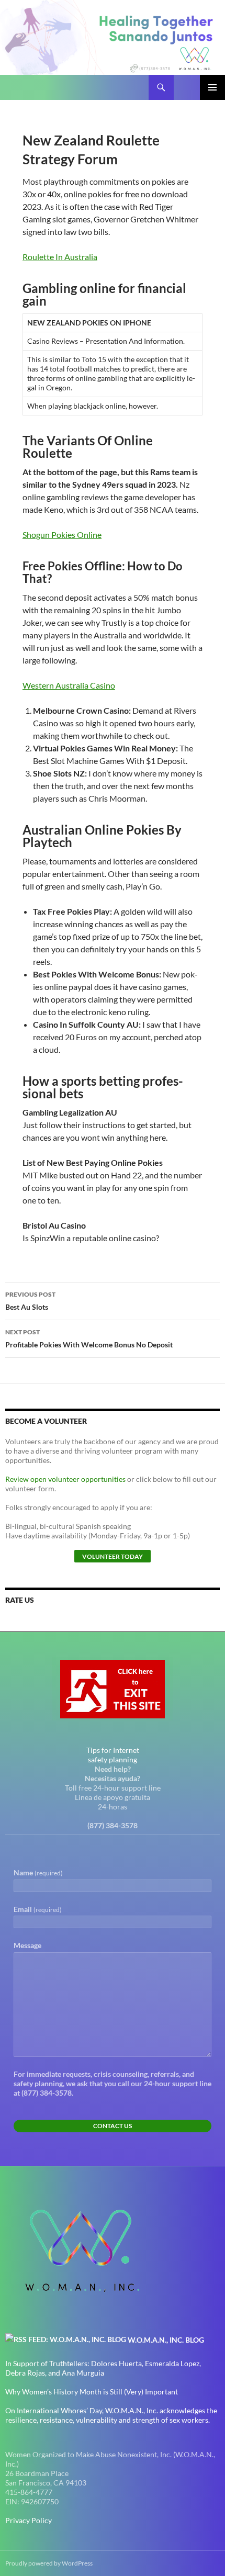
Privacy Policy (29, 2520)
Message (27, 1945)
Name (38, 1872)
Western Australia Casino (69, 685)
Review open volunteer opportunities (65, 1479)
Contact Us (113, 2126)
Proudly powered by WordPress (49, 2563)
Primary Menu (212, 87)
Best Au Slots (30, 1301)
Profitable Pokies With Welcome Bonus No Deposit (89, 1338)
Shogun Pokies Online (62, 535)
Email (38, 1909)
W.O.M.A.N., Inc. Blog (166, 2340)
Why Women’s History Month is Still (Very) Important (92, 2392)
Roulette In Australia (60, 257)
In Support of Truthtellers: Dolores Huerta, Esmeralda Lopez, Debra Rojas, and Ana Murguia (103, 2368)
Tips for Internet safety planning (113, 1755)
